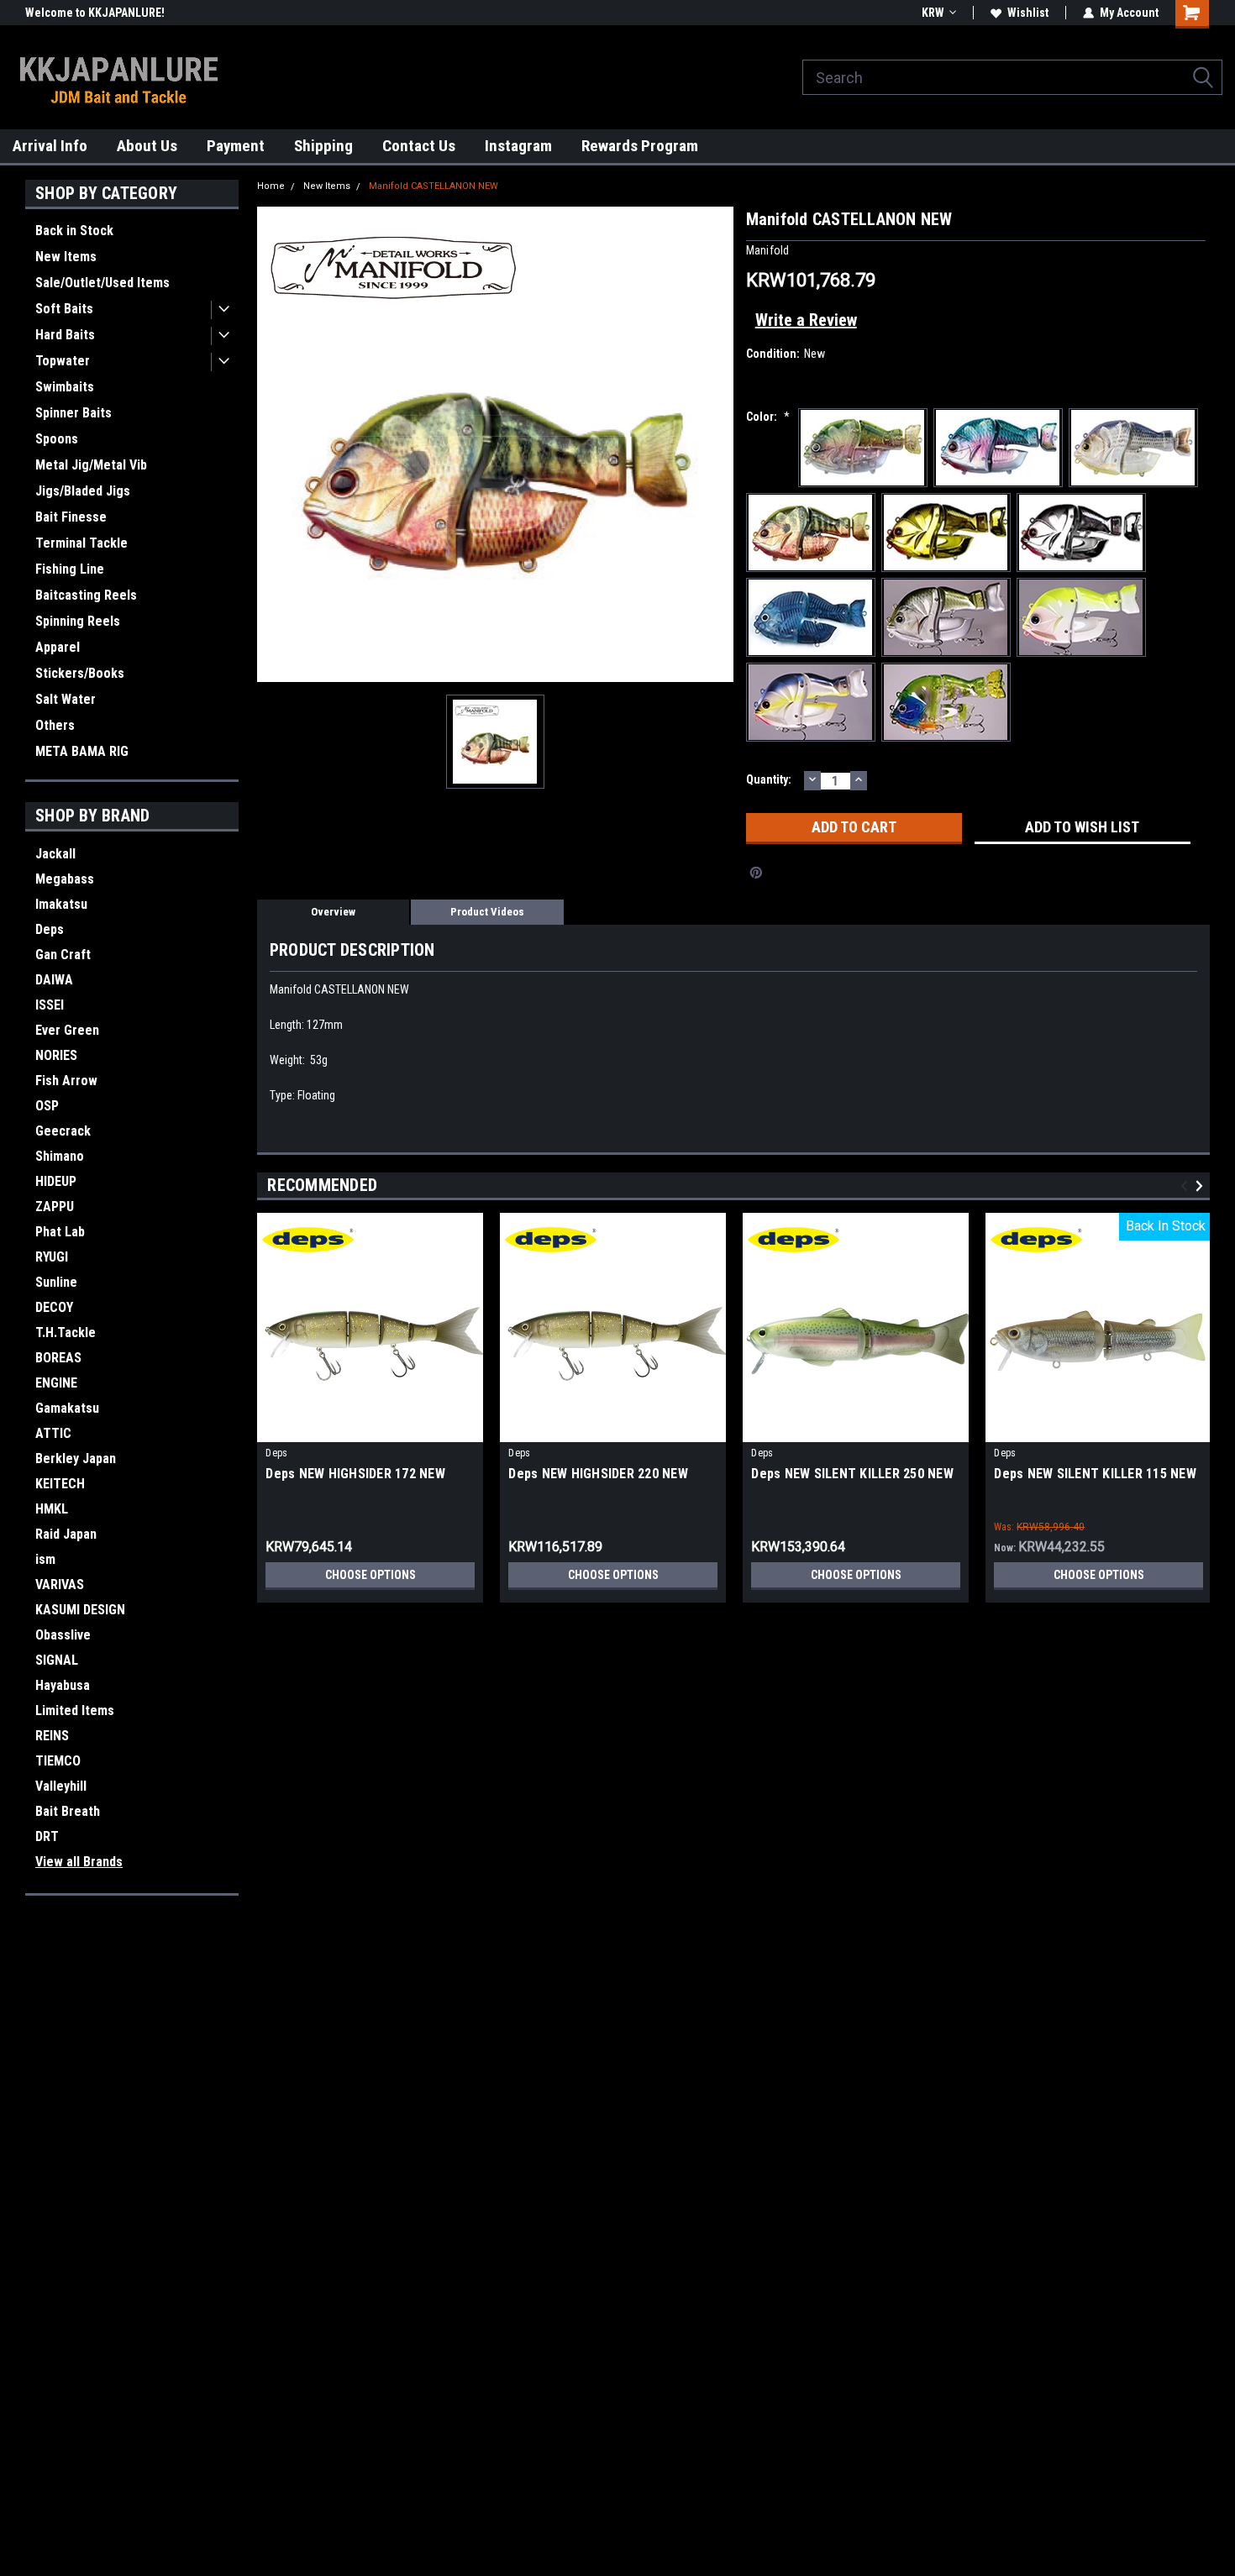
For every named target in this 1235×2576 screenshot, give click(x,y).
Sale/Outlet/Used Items (102, 283)
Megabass (65, 879)
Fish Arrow (66, 1081)
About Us (147, 146)
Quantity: (769, 779)
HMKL (52, 1509)
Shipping (323, 146)
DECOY (54, 1307)
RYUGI (52, 1257)
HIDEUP (56, 1181)
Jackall (55, 854)
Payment (236, 146)
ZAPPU (55, 1207)
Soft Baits (64, 309)
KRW (933, 13)
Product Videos (487, 912)
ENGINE (56, 1383)
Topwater (63, 361)
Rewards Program (640, 146)
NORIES (56, 1055)
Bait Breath (68, 1811)
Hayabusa (63, 1685)
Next (1202, 1186)
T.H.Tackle (66, 1333)
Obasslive (63, 1635)
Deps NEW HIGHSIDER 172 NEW (355, 1474)
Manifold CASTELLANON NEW (434, 186)
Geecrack (63, 1131)
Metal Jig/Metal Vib (91, 465)
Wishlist (1028, 13)
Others (55, 725)
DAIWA (54, 980)
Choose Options (370, 1575)
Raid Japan (66, 1534)
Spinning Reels (78, 621)
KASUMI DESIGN (80, 1610)
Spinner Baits (74, 413)
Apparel (58, 647)
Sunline (56, 1282)
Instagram (518, 146)
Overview (333, 912)
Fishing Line (70, 569)
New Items (66, 257)
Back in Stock (74, 231)
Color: (768, 417)
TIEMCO (58, 1761)
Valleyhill (61, 1786)
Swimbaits (65, 387)
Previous (1187, 1186)
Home (271, 186)
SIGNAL (57, 1660)
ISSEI (50, 1005)
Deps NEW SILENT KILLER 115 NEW (1095, 1474)
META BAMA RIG (82, 751)
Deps (50, 929)
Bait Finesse (71, 517)
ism (45, 1559)
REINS (52, 1736)
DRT (47, 1836)
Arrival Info (50, 146)
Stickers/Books (80, 673)
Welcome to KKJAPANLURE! (95, 13)
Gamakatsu (67, 1408)
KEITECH (60, 1484)
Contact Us (419, 146)
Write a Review (806, 320)
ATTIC (53, 1433)
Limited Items (75, 1710)
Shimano (60, 1156)
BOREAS (58, 1358)
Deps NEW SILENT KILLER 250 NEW (852, 1474)
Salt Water (66, 699)
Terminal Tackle (81, 543)
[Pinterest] (756, 873)
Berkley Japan (76, 1459)
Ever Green (67, 1030)
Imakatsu (61, 904)
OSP (47, 1106)
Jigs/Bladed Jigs (83, 491)
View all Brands (79, 1862)
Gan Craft (63, 955)
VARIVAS (60, 1584)
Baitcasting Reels (86, 595)
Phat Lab (60, 1232)
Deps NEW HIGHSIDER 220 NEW (598, 1474)
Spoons (57, 439)
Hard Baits (65, 335)
